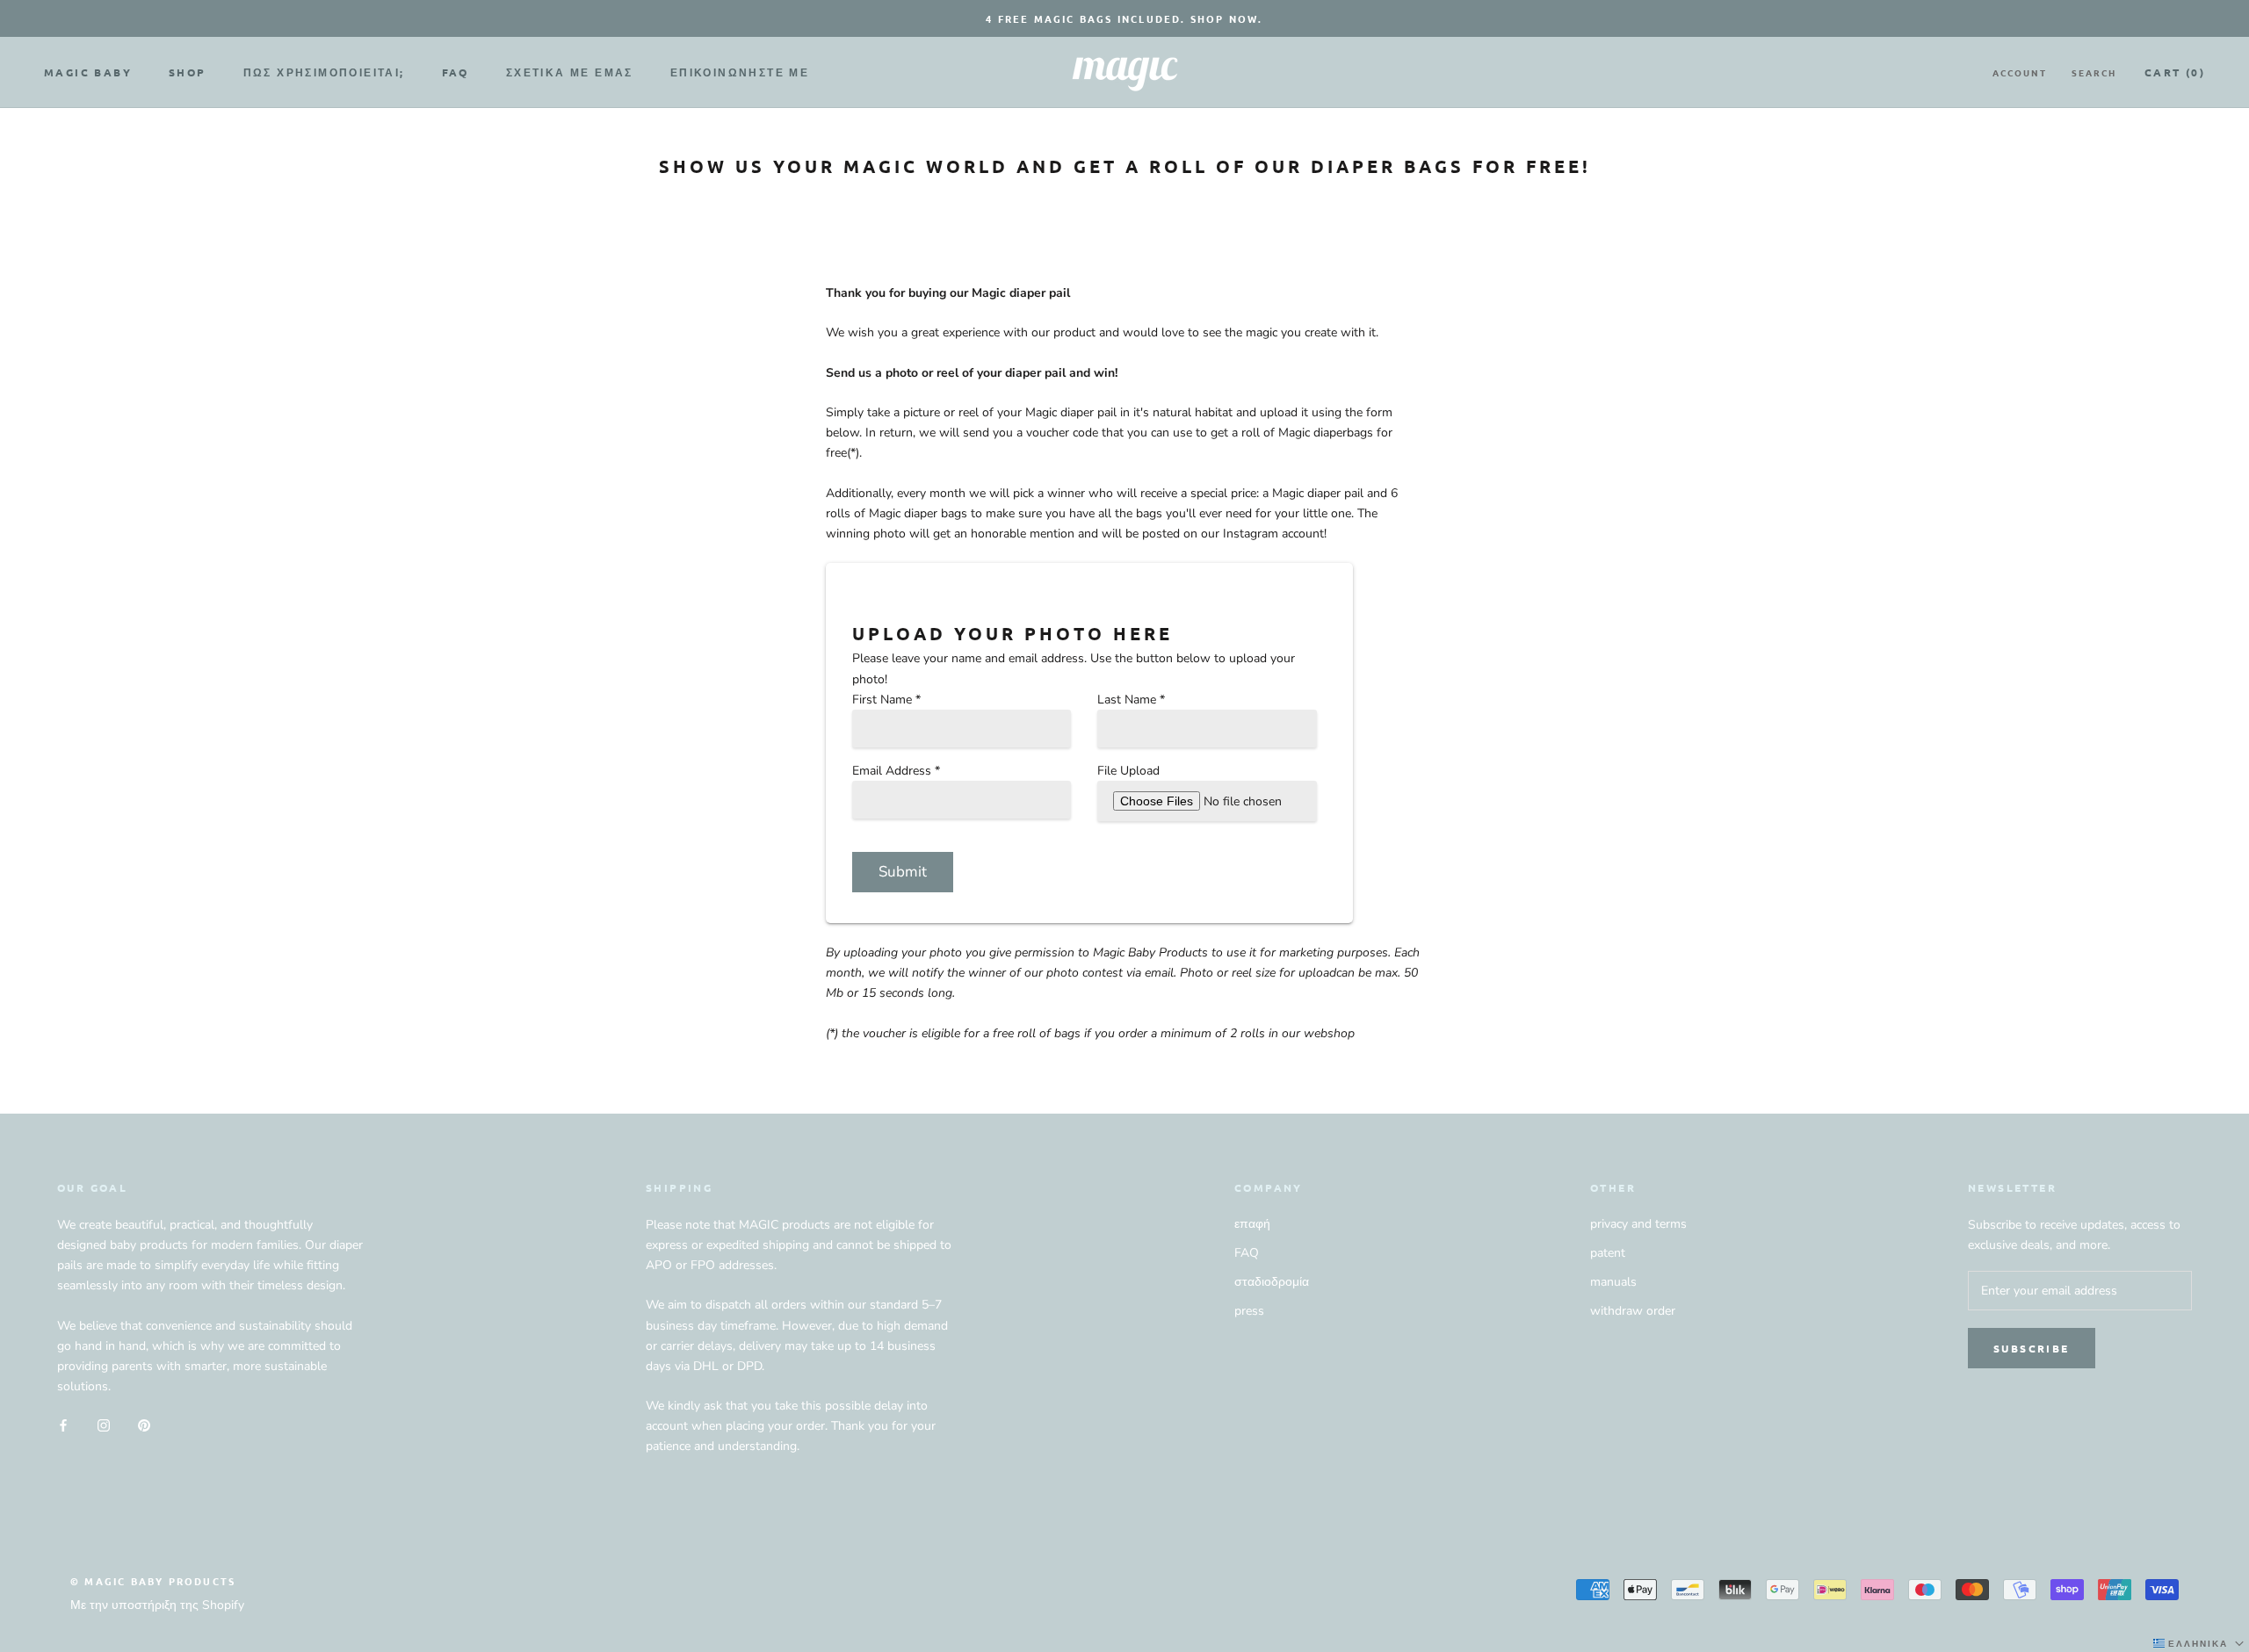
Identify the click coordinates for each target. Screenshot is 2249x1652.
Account (2020, 72)
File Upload (1128, 771)
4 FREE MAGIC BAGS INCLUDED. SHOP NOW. (1124, 18)
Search (2094, 72)
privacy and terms (1638, 1224)
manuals (1613, 1282)
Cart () (2175, 72)
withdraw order (1633, 1311)
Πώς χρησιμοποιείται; (324, 72)
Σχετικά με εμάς (570, 72)
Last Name (1131, 700)
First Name (886, 700)
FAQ (456, 72)
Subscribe (2032, 1348)
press (1249, 1311)
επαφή (1252, 1224)
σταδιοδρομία (1272, 1282)
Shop (188, 72)
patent (1608, 1253)
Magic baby (88, 72)
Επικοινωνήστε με (740, 72)
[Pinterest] (144, 1424)
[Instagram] (104, 1424)
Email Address (896, 771)
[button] (2200, 1643)
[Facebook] (63, 1424)
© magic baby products (153, 1581)
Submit (903, 872)
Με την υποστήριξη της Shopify (157, 1605)
